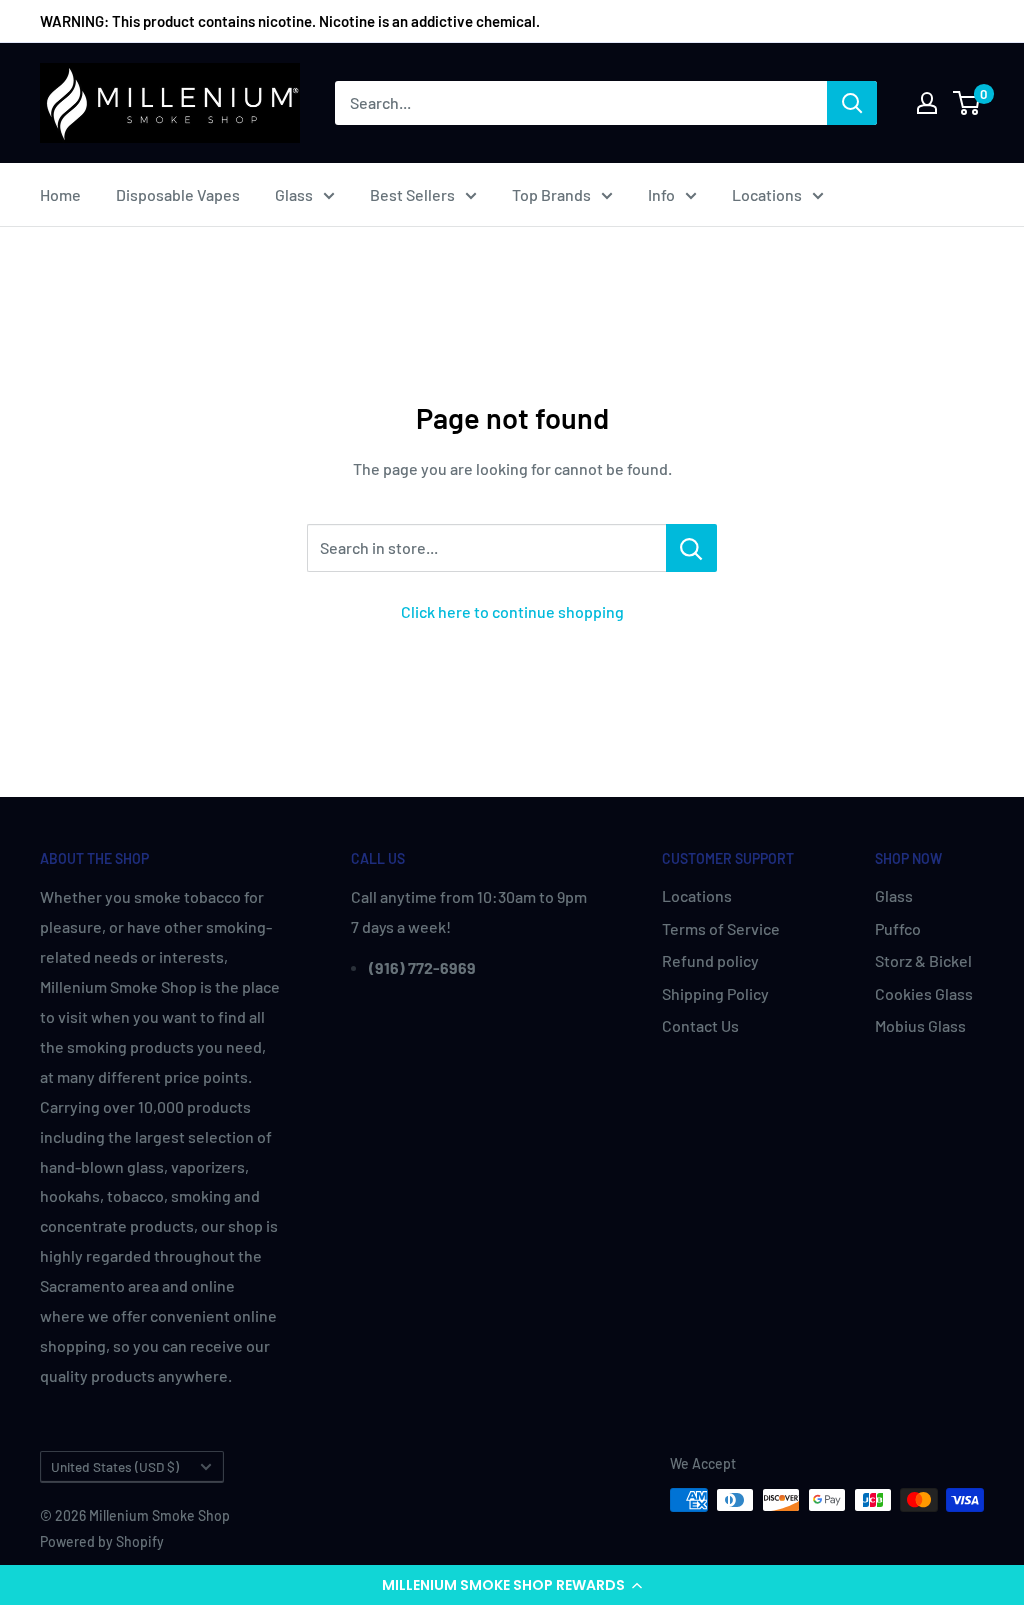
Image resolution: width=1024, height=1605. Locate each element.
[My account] (927, 103)
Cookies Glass (924, 993)
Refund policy (710, 960)
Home (60, 194)
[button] (512, 1585)
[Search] (852, 103)
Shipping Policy (715, 993)
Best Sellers (412, 194)
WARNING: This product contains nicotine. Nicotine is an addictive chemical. (290, 21)
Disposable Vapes (178, 194)
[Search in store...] (691, 548)
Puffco (898, 928)
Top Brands (551, 194)
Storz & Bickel (923, 960)
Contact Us (700, 1025)
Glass (294, 194)
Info (661, 194)
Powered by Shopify (102, 1541)
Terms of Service (721, 928)
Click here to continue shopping (512, 611)
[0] (967, 103)
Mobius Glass (920, 1025)
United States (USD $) (115, 1466)
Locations (767, 194)
